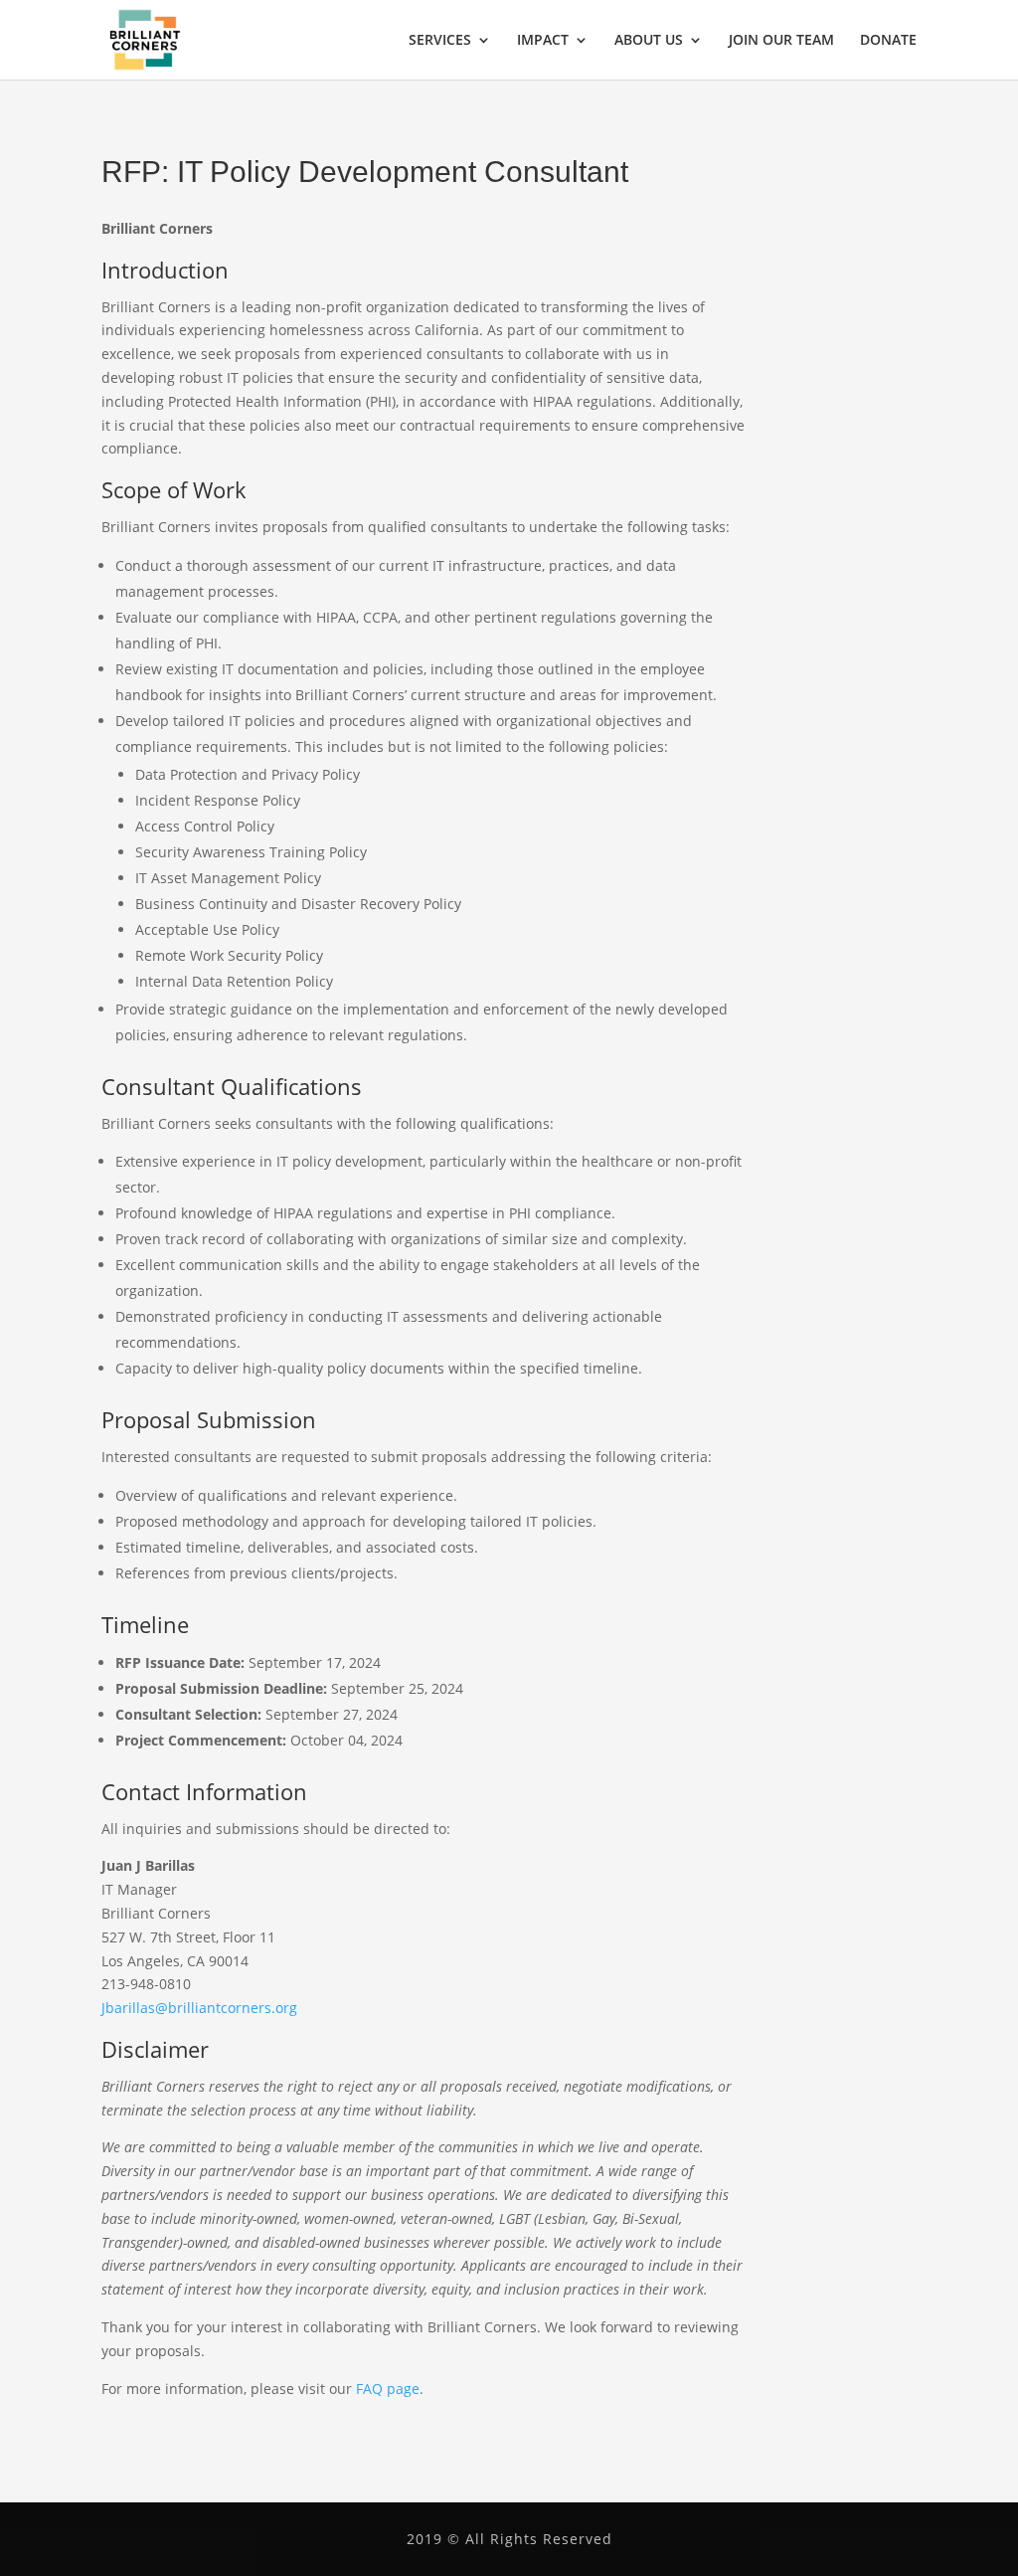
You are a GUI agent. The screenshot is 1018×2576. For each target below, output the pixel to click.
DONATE (888, 41)
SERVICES (440, 41)
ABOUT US (649, 41)
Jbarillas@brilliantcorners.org (199, 2008)
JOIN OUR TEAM (781, 41)
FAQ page (388, 2389)
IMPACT (543, 41)
